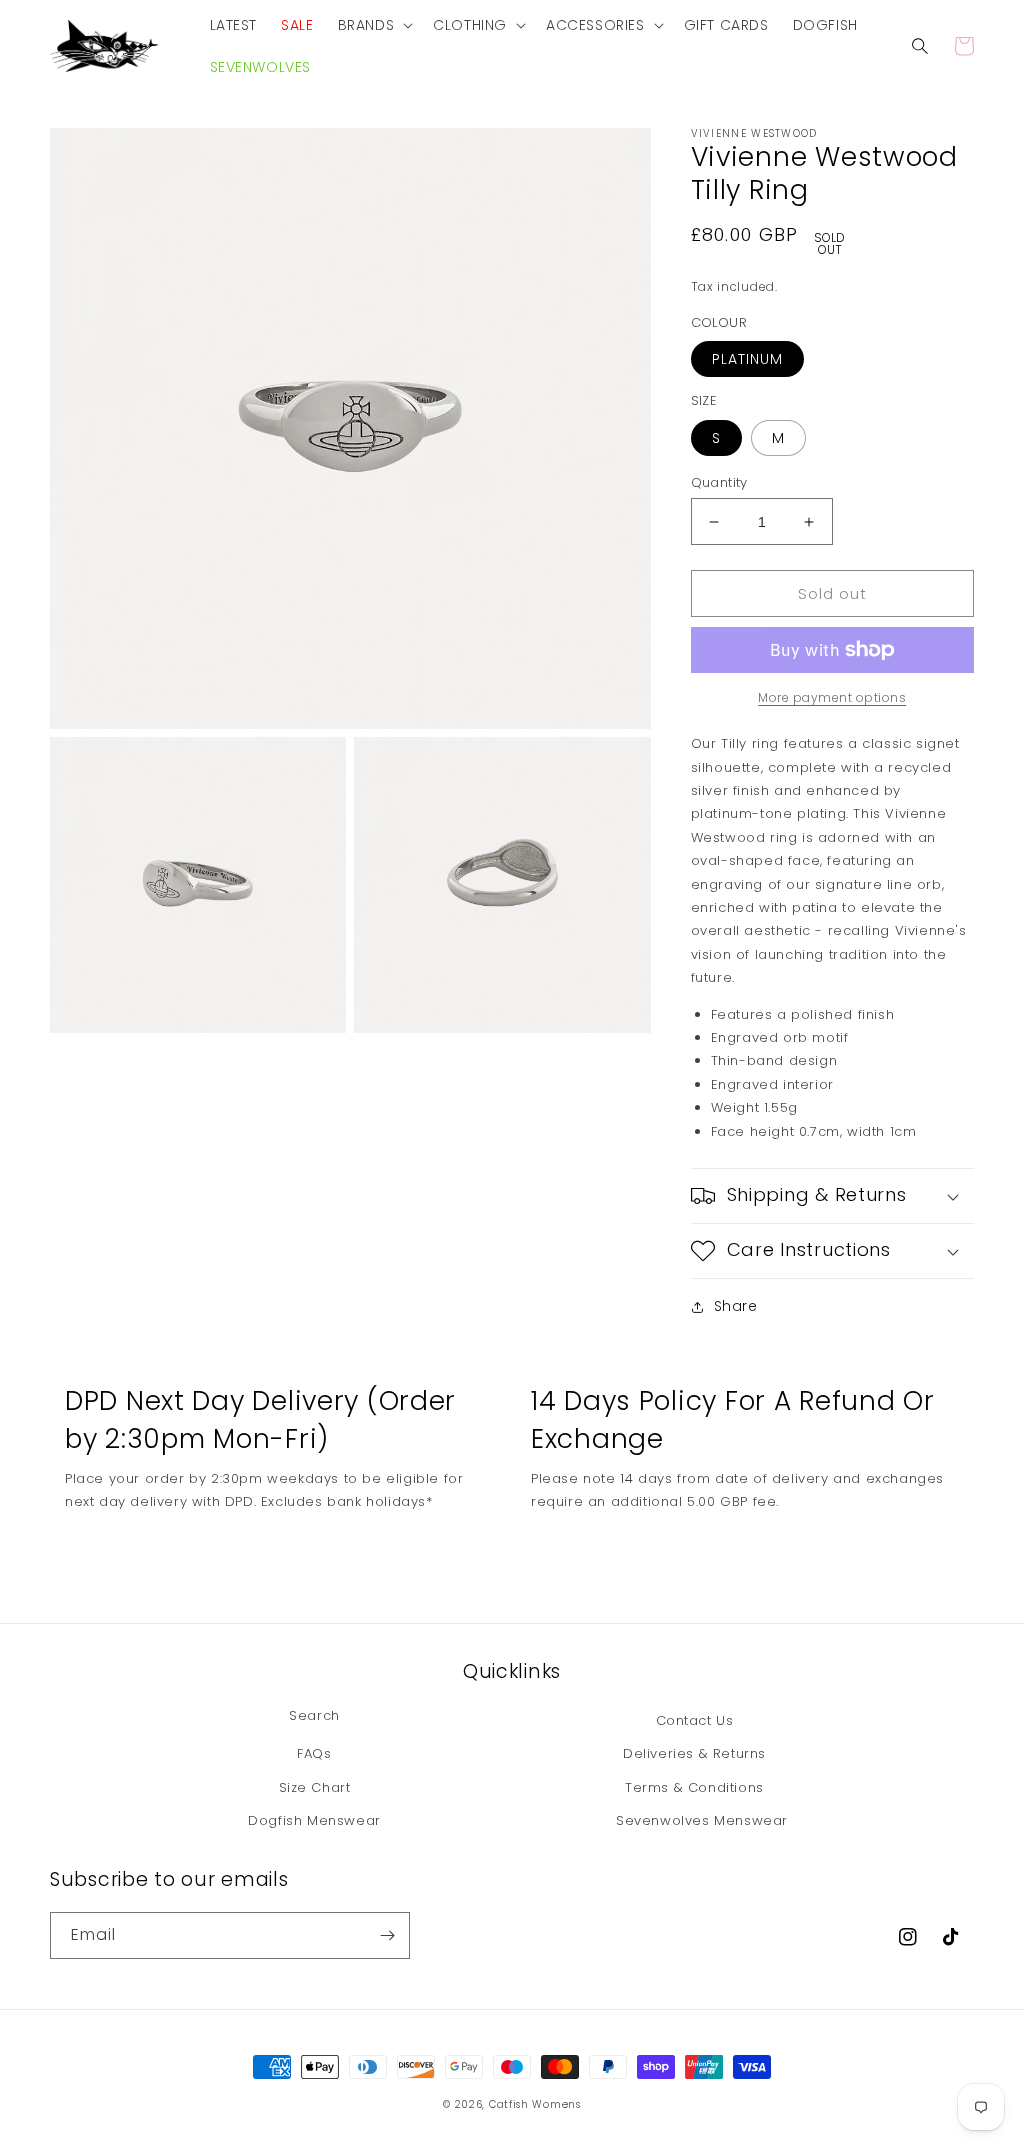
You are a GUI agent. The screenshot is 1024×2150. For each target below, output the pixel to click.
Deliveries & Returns (694, 1753)
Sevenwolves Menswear (702, 1820)
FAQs (314, 1753)
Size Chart (315, 1787)
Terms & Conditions (694, 1787)
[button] (374, 25)
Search (314, 1715)
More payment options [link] (832, 697)
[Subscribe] (387, 1935)
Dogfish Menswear (314, 1820)
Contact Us (695, 1720)
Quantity (719, 482)
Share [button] (736, 1306)
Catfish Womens (535, 2104)
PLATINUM (747, 359)
